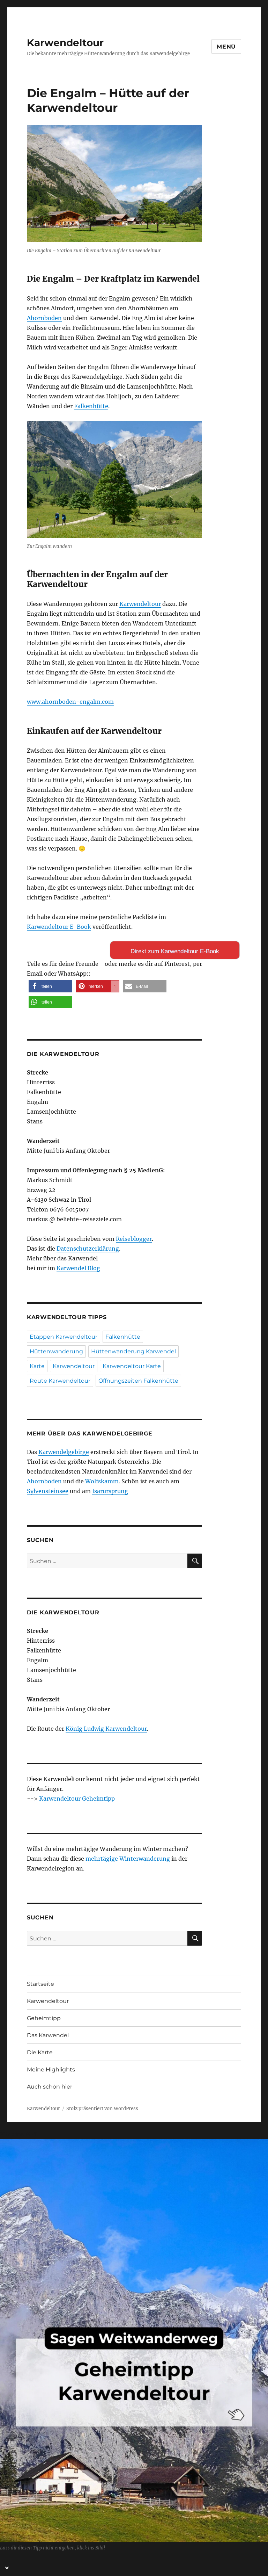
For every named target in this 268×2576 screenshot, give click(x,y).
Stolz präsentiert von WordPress (102, 2109)
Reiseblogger (134, 1239)
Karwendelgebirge (64, 1452)
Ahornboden (44, 318)
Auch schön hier (50, 2087)
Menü (226, 47)
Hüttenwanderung (56, 1351)
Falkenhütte (91, 406)
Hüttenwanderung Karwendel (133, 1351)
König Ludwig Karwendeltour (106, 1729)
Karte (37, 1366)
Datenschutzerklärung (88, 1249)
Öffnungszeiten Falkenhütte (138, 1381)
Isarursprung (110, 1491)
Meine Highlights (51, 2070)
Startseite (40, 1984)
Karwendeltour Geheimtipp (77, 1799)
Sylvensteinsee (48, 1491)
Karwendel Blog (78, 1268)
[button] (50, 986)
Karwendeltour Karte (132, 1366)
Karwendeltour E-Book (59, 927)
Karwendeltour (65, 43)
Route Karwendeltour (60, 1381)
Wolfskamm (102, 1481)
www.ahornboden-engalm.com (70, 702)
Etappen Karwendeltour (64, 1337)
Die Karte (40, 2052)
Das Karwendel (48, 2035)
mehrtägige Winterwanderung (128, 1859)
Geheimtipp (44, 2018)
